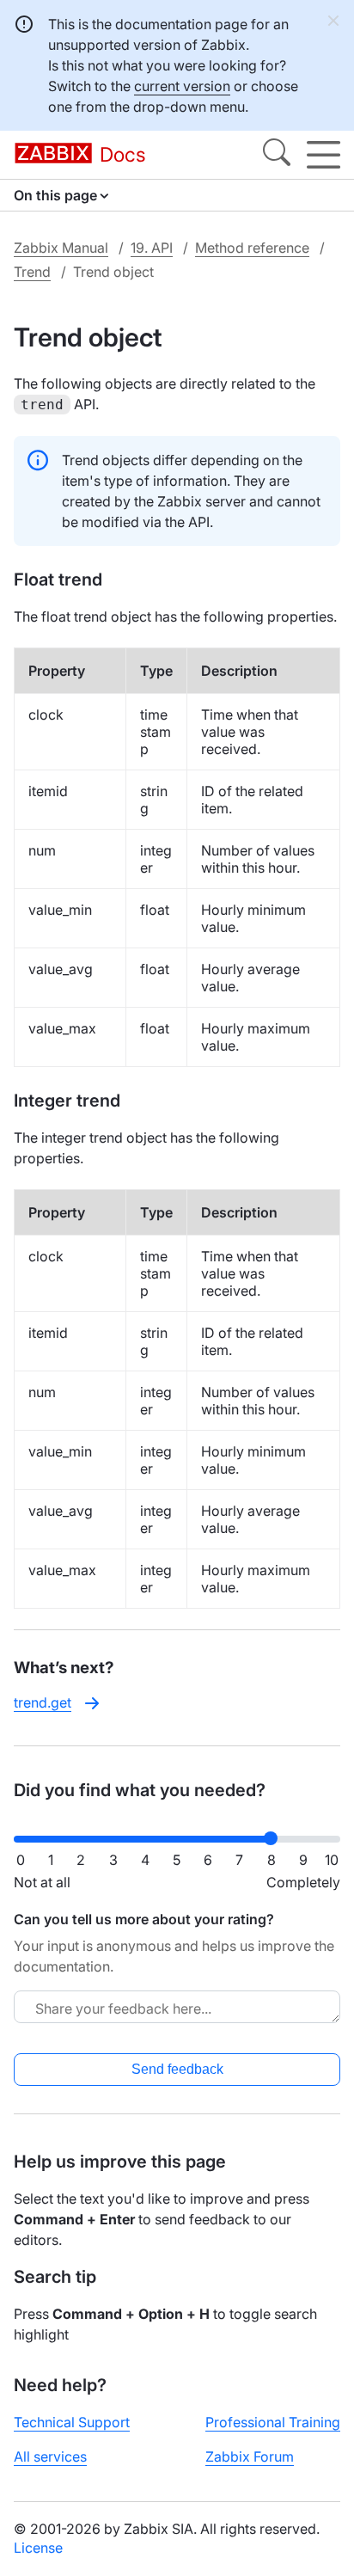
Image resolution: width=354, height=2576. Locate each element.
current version (182, 86)
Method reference (252, 248)
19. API (152, 248)
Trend (32, 272)
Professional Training (273, 2422)
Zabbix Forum (250, 2456)
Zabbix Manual (61, 248)
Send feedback (177, 2069)
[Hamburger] (323, 155)
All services (50, 2456)
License (38, 2548)
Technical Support (72, 2422)
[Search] (277, 155)
